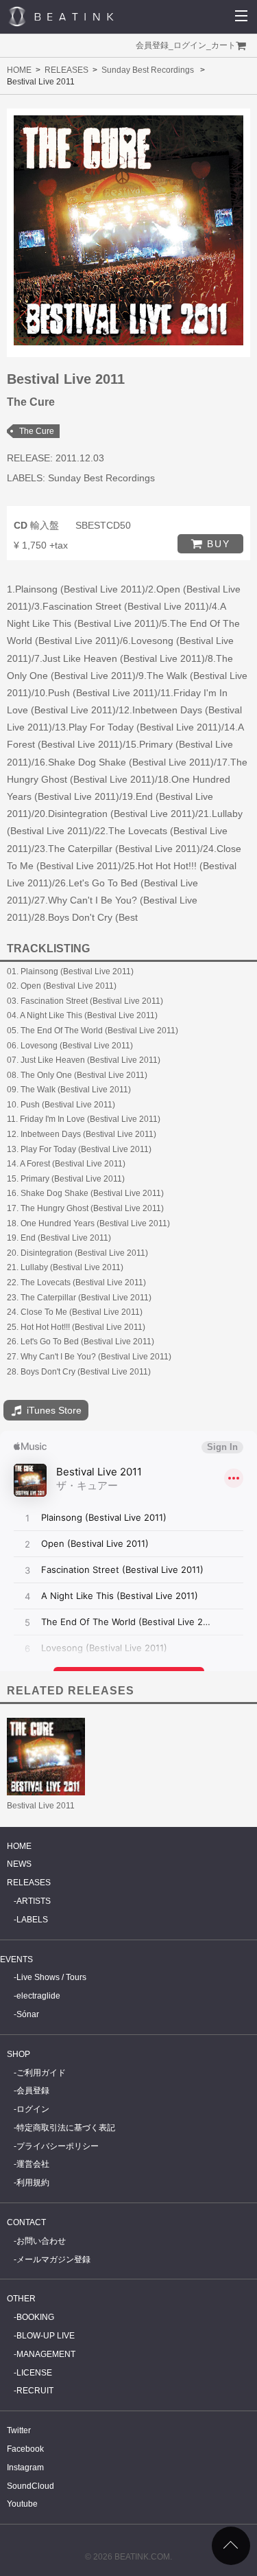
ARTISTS (34, 1901)
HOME (19, 70)
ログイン (190, 45)
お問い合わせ (41, 2241)
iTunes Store (53, 1410)
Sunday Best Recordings (148, 70)
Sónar (28, 2014)
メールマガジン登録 (53, 2259)
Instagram (25, 2468)
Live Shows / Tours (51, 1977)
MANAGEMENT (46, 2354)
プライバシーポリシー (58, 2146)
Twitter (19, 2430)
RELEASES (66, 70)
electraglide (38, 1996)
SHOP (19, 2054)
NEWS (19, 1864)
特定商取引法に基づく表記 (66, 2128)
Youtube (22, 2504)
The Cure (37, 431)
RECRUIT (35, 2391)
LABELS (32, 1920)
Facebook (25, 2449)
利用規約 (33, 2183)
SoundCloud (30, 2486)
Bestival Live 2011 (41, 1806)
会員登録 (152, 45)
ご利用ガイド (41, 2073)
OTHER (21, 2299)
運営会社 (33, 2164)
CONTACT (26, 2222)
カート (223, 45)
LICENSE (34, 2373)
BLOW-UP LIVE (46, 2336)
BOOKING (35, 2317)
